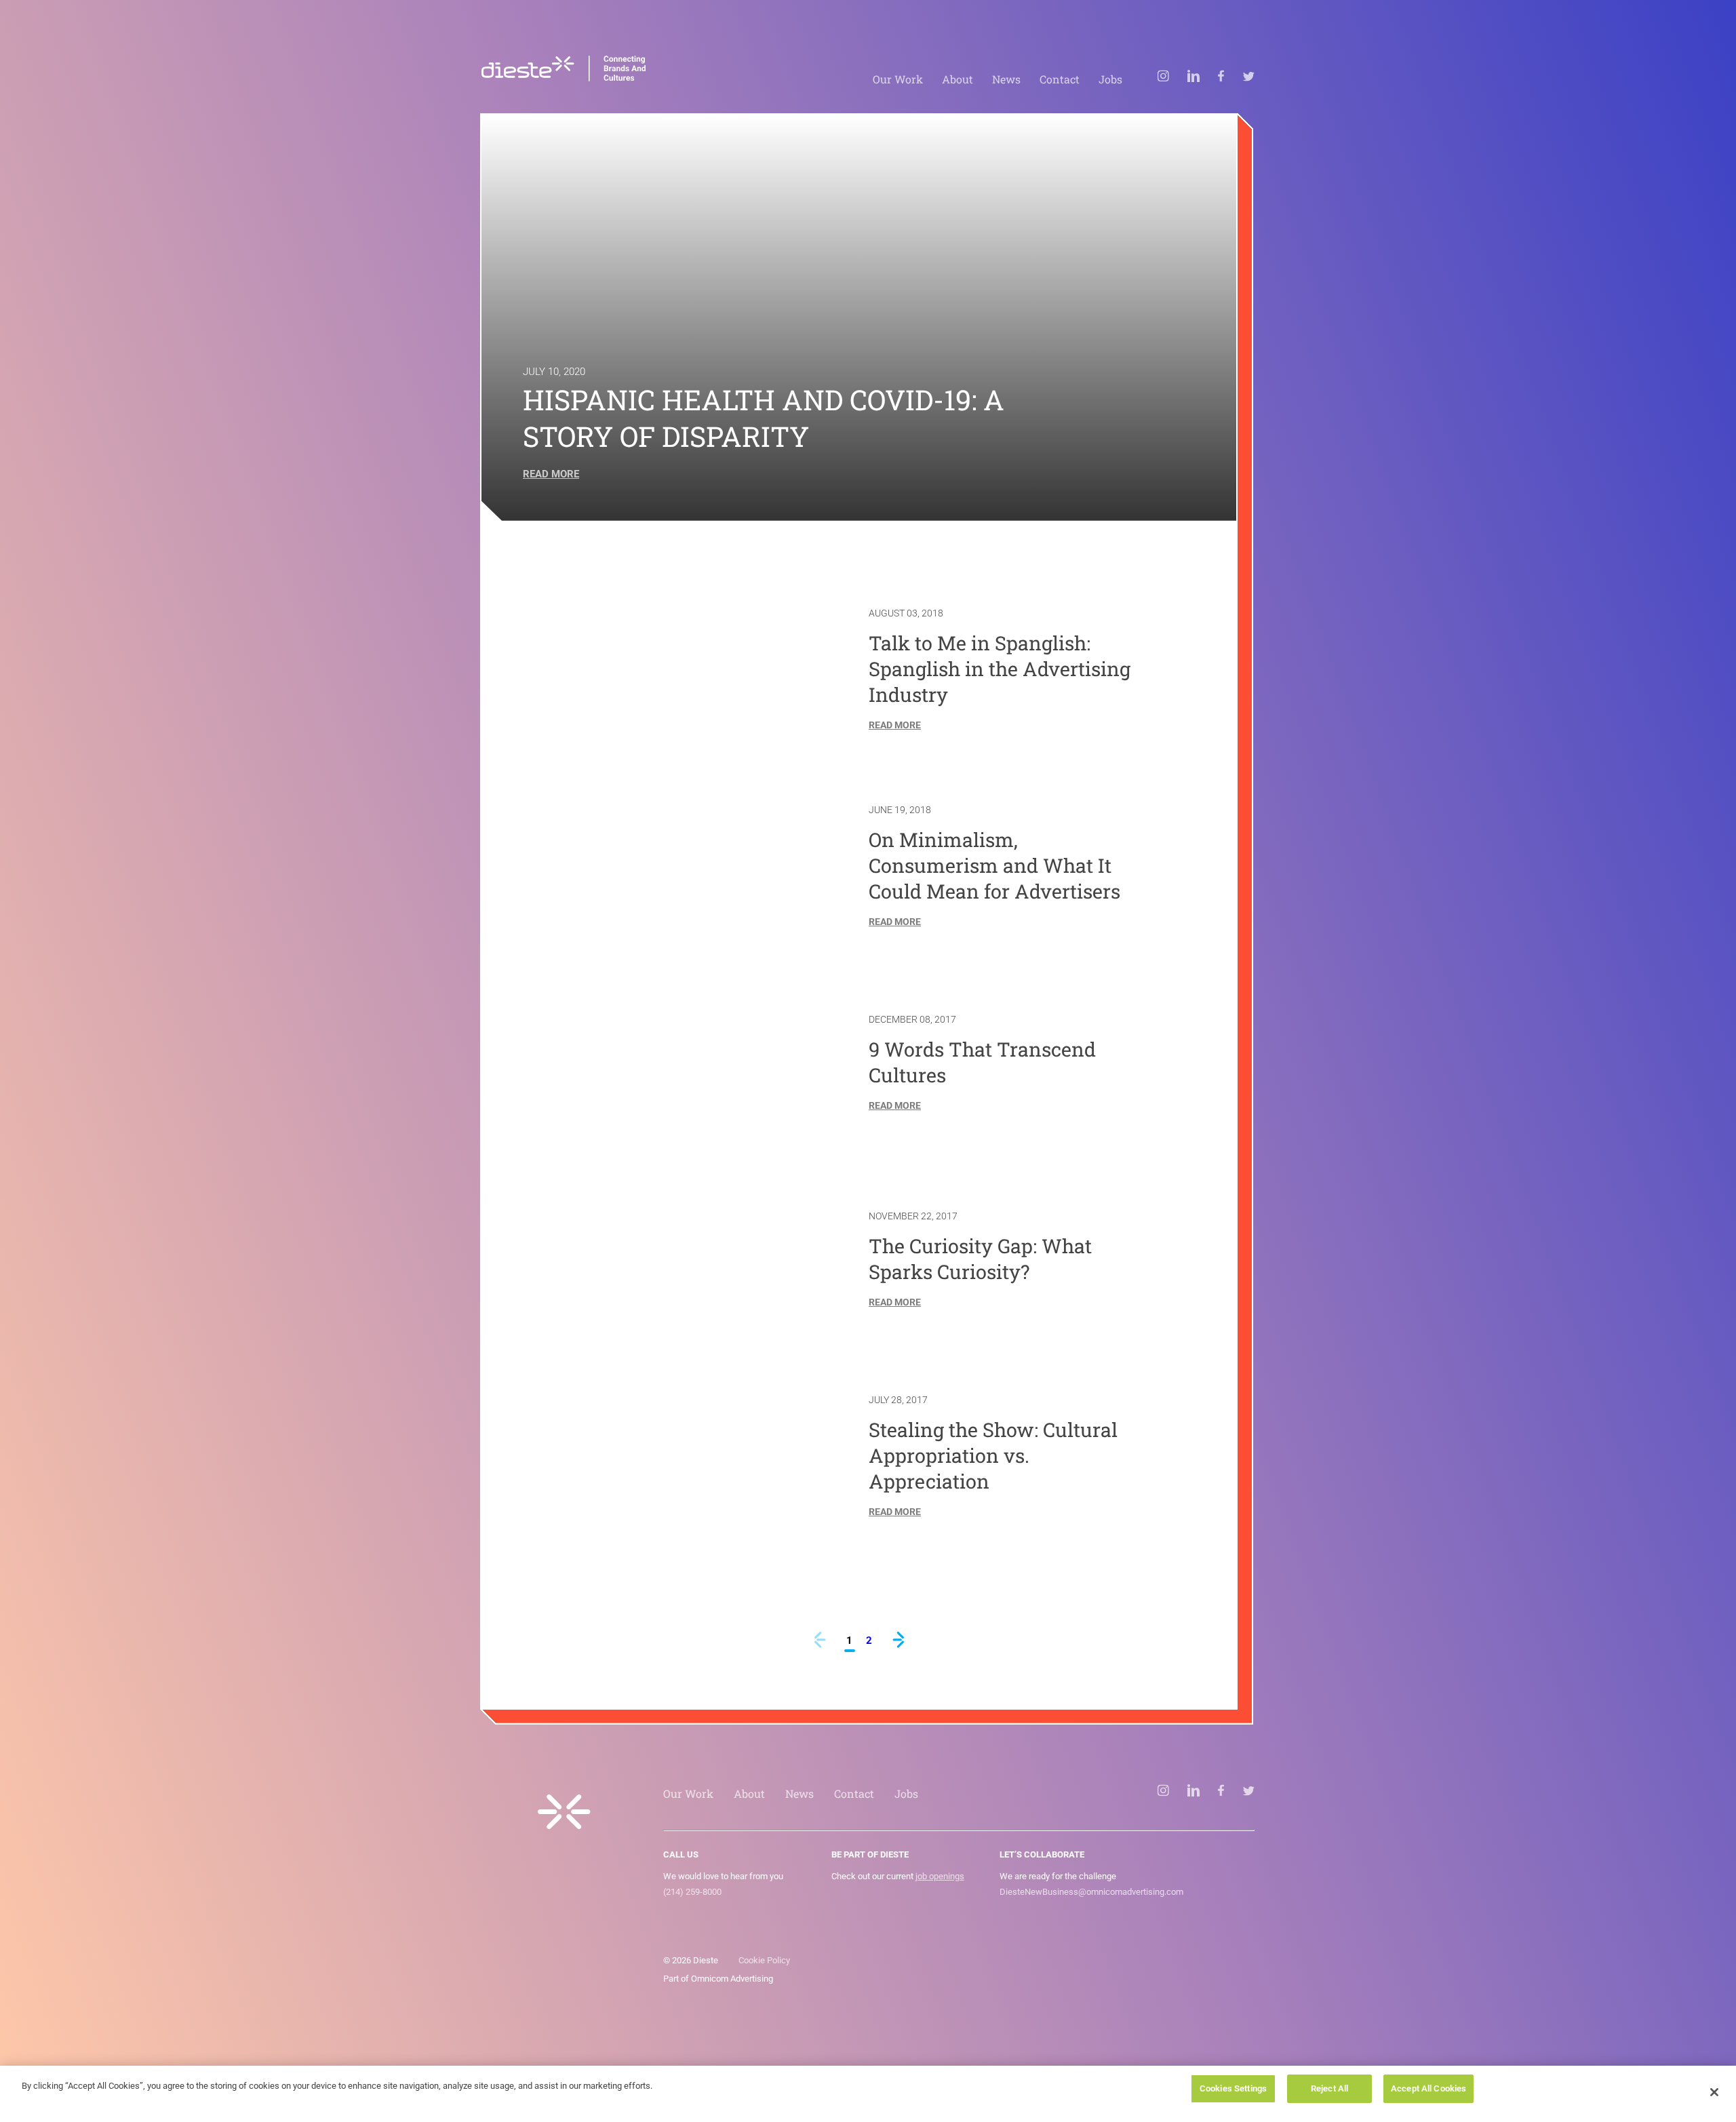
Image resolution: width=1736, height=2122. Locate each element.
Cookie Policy (764, 1960)
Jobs (1110, 79)
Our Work (898, 79)
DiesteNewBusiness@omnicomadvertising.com (1091, 1892)
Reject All (1329, 2088)
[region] (868, 2094)
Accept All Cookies (1428, 2088)
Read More (551, 474)
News (1006, 79)
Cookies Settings (1233, 2088)
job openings (940, 1876)
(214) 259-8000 (692, 1892)
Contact (1060, 79)
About (958, 79)
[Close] (1714, 2092)
